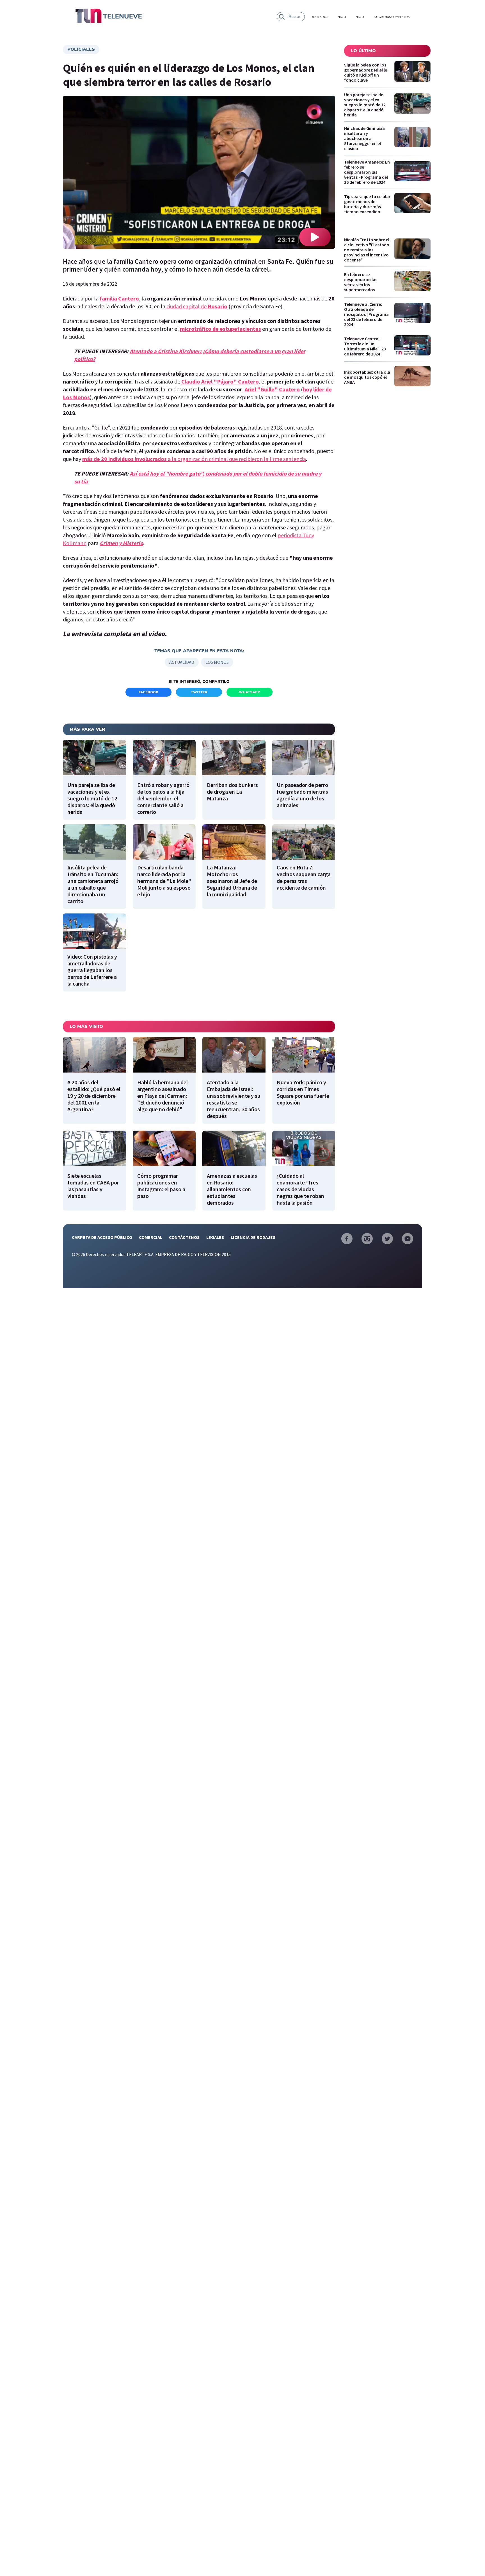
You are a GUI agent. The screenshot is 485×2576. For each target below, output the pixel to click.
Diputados (319, 17)
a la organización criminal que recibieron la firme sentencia (194, 459)
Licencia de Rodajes (253, 1237)
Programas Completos (391, 17)
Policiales (81, 49)
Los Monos (217, 662)
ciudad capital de (196, 306)
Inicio (341, 17)
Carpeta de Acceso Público (102, 1237)
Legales (215, 1237)
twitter (199, 692)
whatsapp (250, 692)
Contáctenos (184, 1237)
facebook (148, 692)
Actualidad (182, 662)
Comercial (151, 1237)
